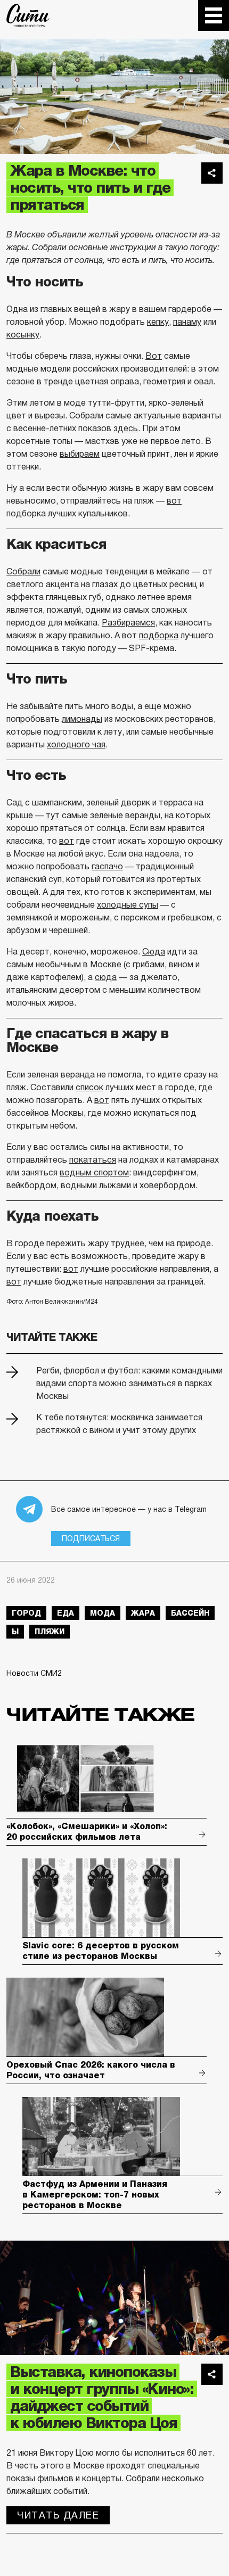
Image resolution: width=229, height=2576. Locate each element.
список (89, 1087)
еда (66, 1613)
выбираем (80, 454)
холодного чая (76, 744)
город (26, 1613)
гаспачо (107, 866)
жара (143, 1613)
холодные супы (128, 905)
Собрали (23, 571)
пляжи (50, 1632)
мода (103, 1613)
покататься (93, 1160)
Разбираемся (128, 623)
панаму (187, 322)
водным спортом (94, 1172)
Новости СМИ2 (34, 1673)
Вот (154, 356)
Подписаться (91, 1538)
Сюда (154, 952)
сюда (106, 977)
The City (28, 15)
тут (53, 815)
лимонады (82, 719)
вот (174, 501)
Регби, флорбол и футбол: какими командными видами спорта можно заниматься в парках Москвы (129, 1383)
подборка (159, 635)
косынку (23, 335)
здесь (126, 428)
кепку (158, 322)
